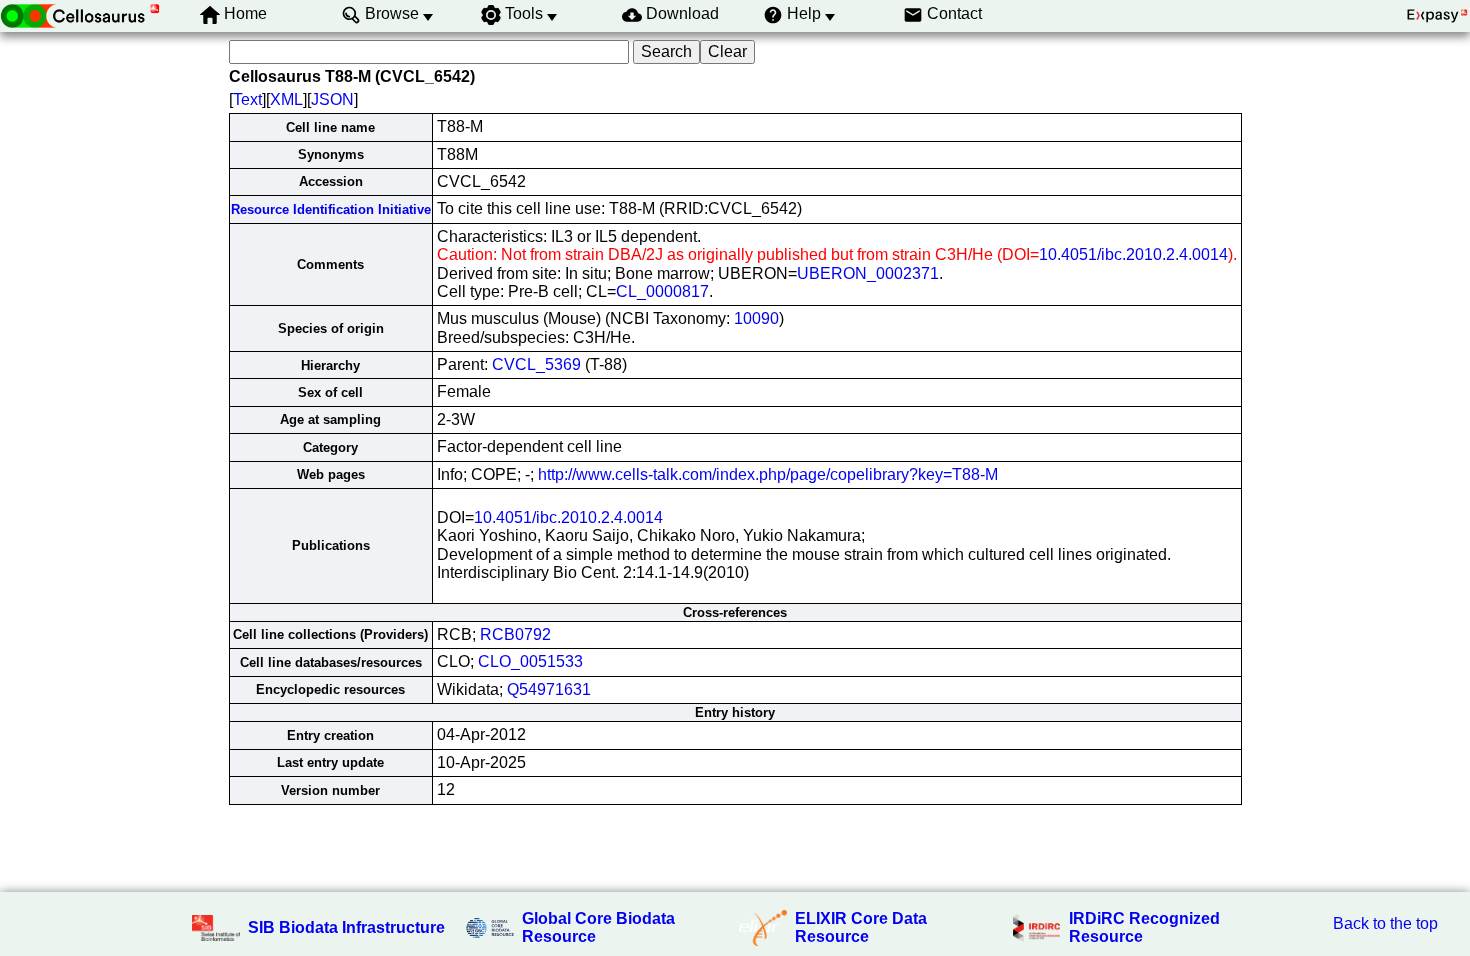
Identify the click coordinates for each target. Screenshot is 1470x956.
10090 (756, 318)
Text (247, 99)
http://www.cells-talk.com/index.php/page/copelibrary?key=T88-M (768, 474)
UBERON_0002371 (868, 273)
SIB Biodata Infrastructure (346, 927)
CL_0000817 (662, 291)
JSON (332, 99)
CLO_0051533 (530, 661)
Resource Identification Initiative (331, 209)
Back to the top (1385, 923)
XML (286, 99)
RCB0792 (515, 634)
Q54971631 (549, 689)
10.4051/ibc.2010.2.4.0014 (1133, 254)
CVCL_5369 (536, 364)
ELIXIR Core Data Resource (861, 927)
